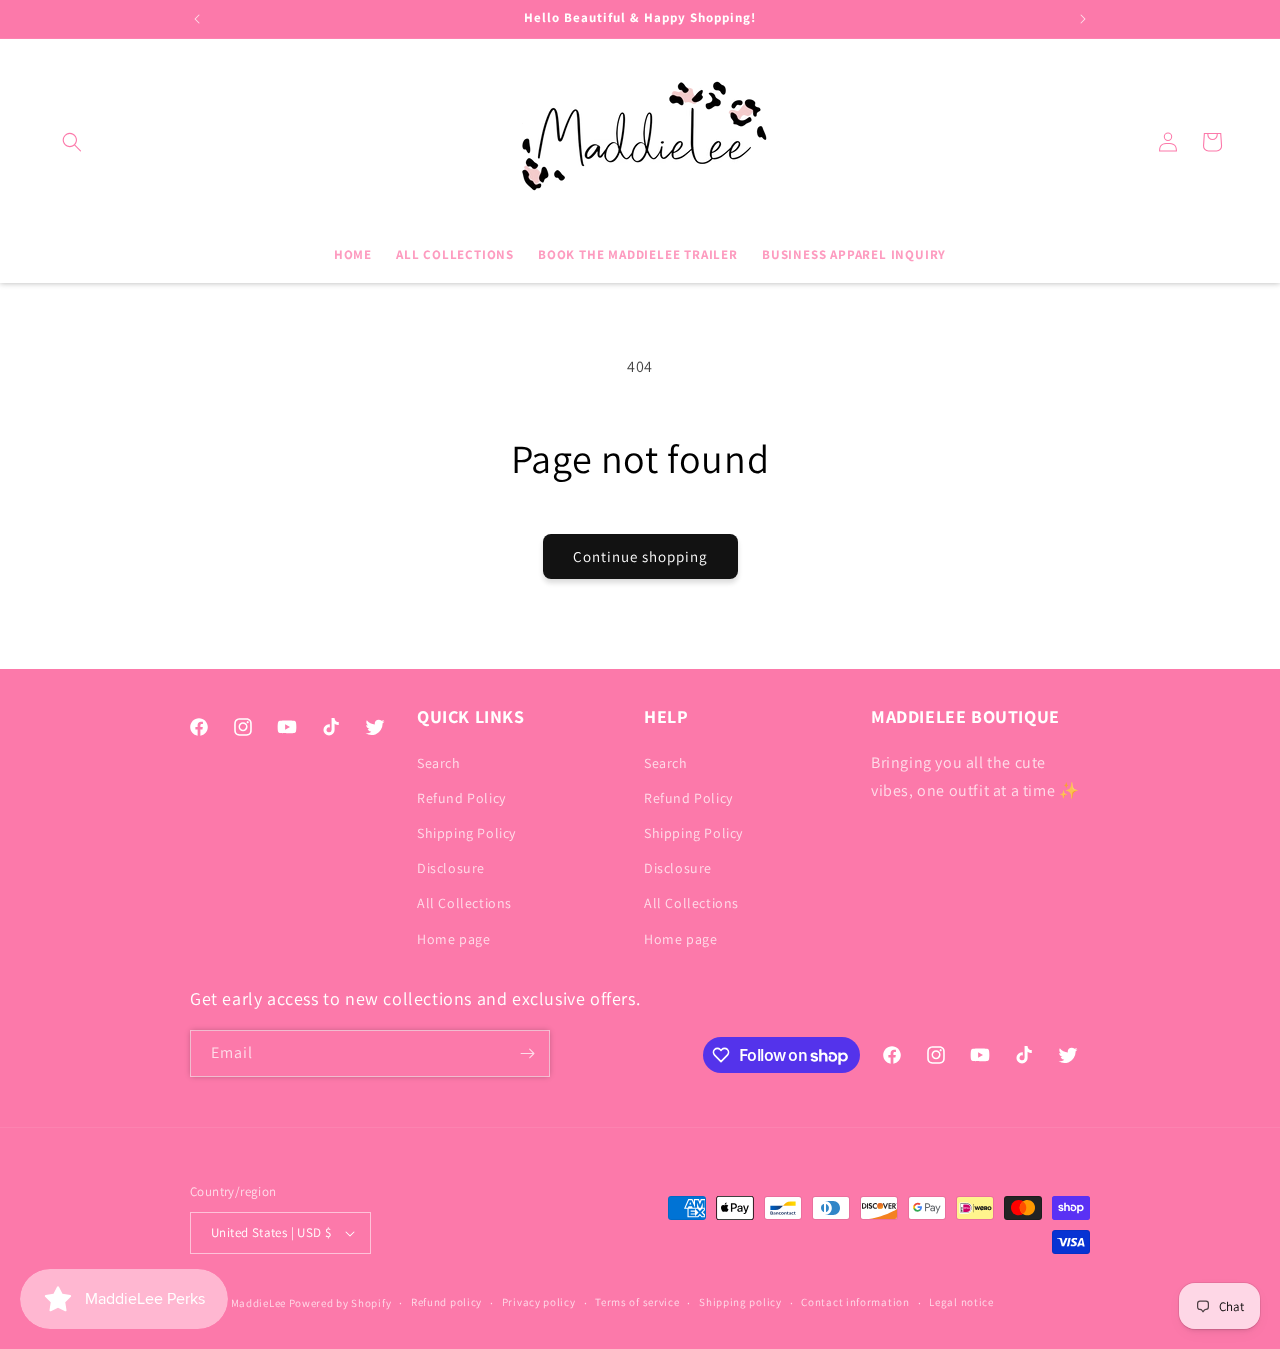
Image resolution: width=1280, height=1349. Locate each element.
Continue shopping (640, 556)
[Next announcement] (1083, 19)
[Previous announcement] (197, 19)
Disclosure (451, 868)
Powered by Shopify (340, 1303)
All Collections (464, 903)
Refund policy (446, 1302)
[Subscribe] (527, 1053)
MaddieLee (258, 1303)
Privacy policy (539, 1302)
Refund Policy (461, 798)
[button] (72, 142)
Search (439, 763)
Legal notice (961, 1302)
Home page (453, 939)
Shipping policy (740, 1302)
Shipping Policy (466, 833)
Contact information (855, 1302)
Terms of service (637, 1302)
